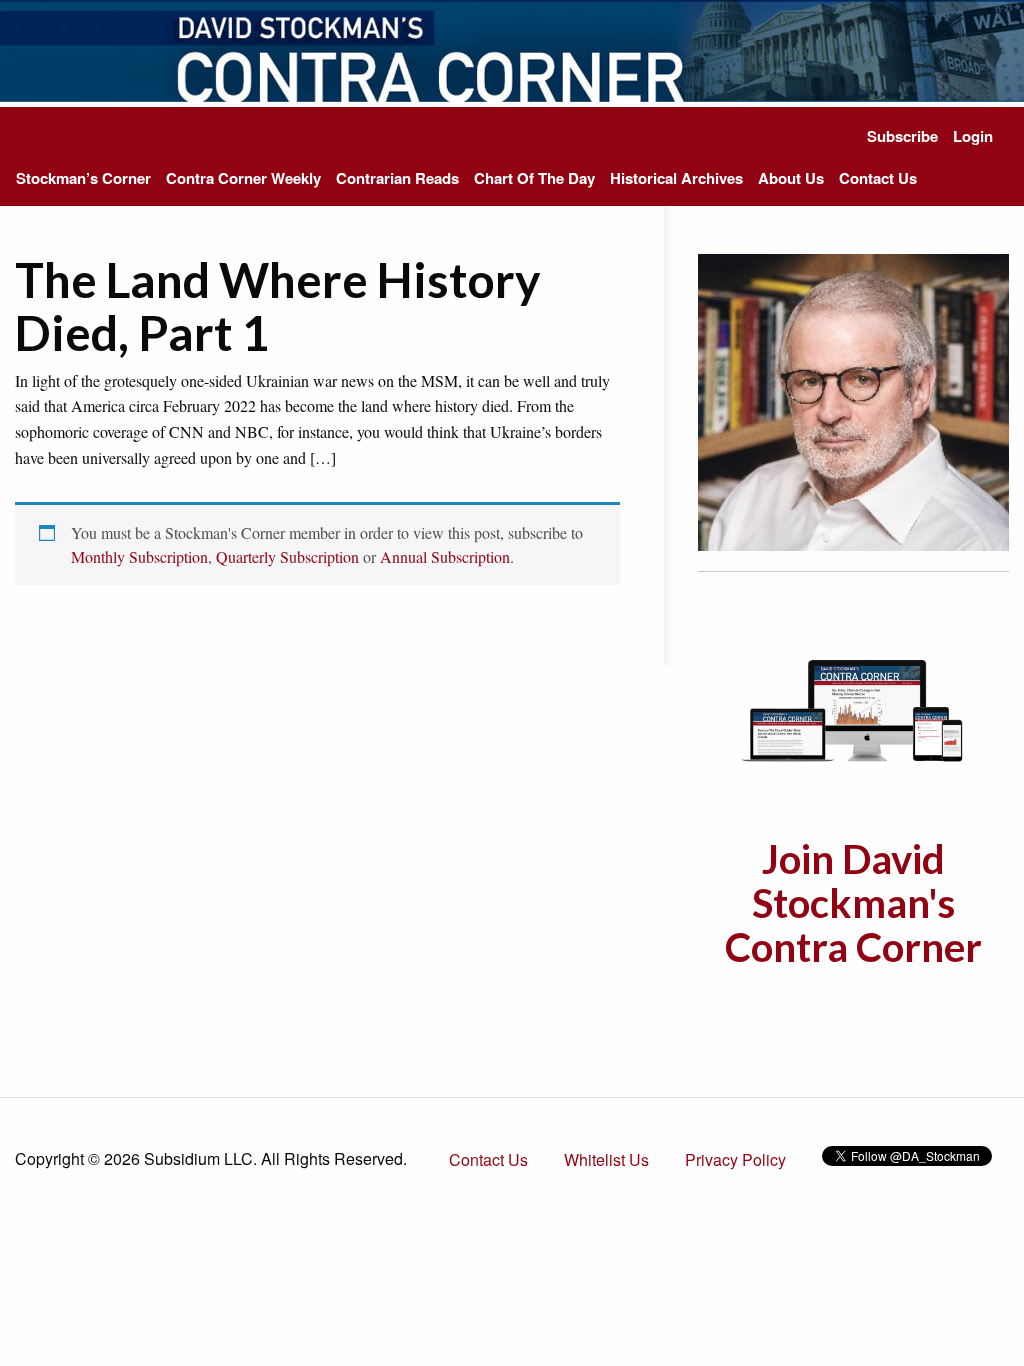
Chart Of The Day (534, 178)
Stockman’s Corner (83, 178)
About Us (791, 178)
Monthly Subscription (139, 556)
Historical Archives (676, 178)
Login (973, 136)
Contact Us (878, 178)
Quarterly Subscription (287, 556)
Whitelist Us (606, 1159)
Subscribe (902, 136)
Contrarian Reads (397, 178)
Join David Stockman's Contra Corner (853, 903)
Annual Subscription (445, 556)
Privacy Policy (735, 1159)
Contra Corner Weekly (243, 178)
